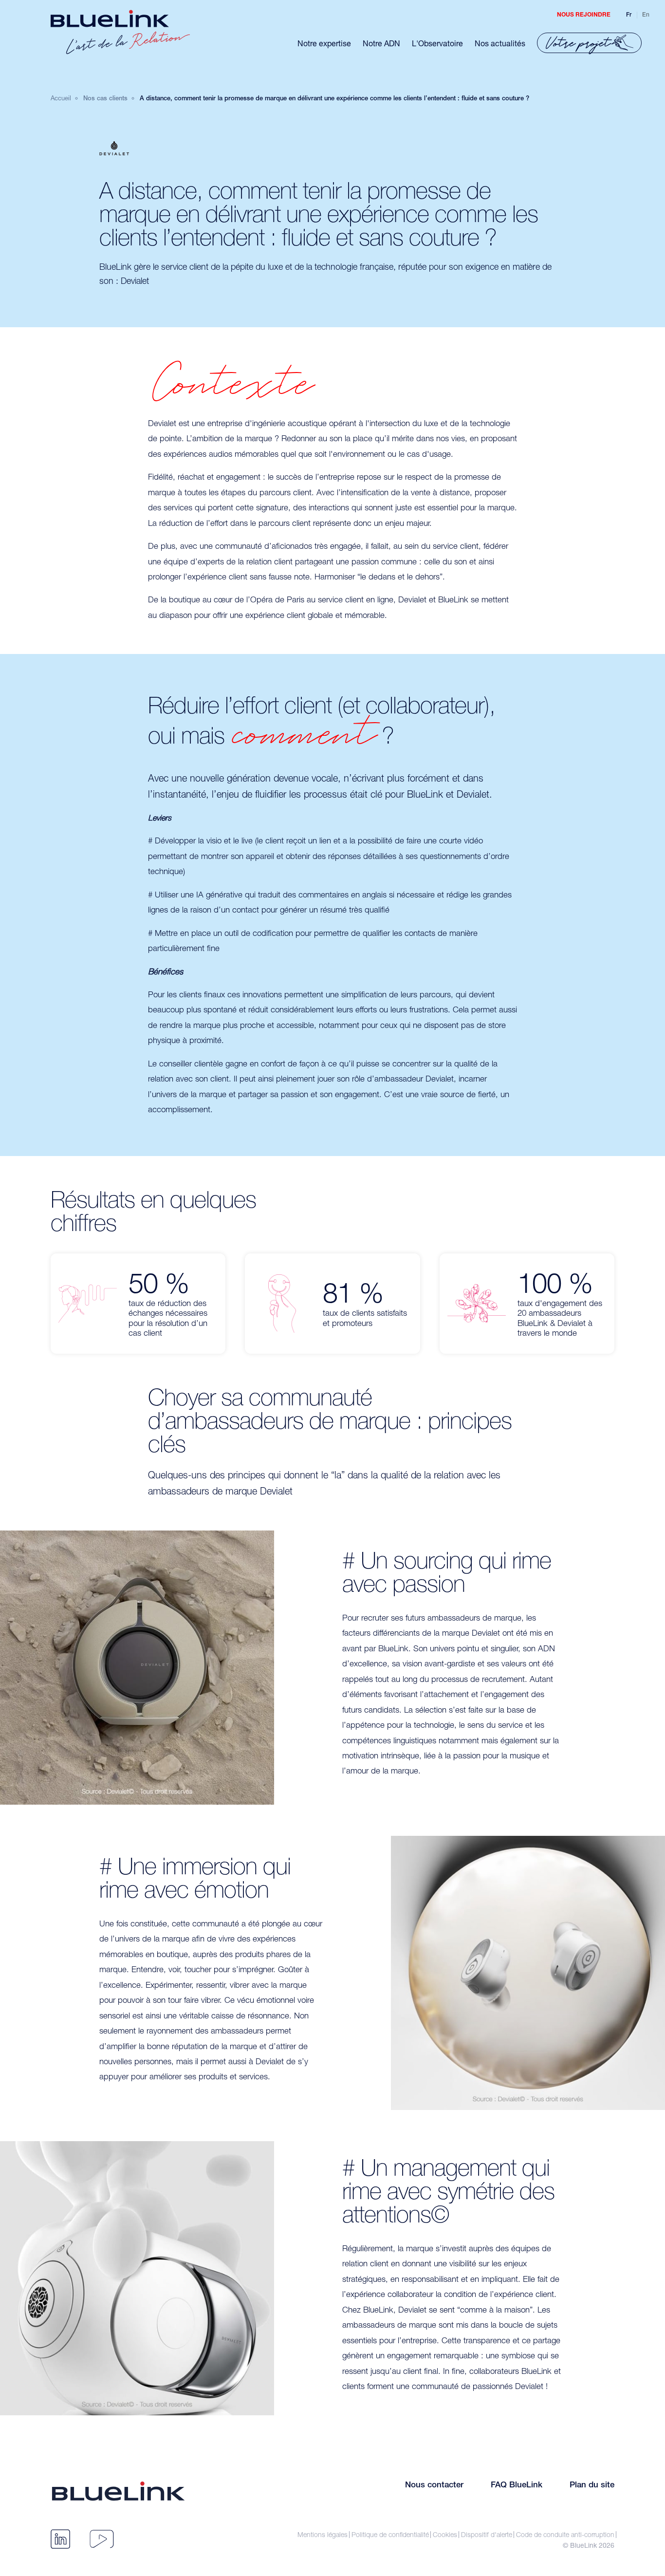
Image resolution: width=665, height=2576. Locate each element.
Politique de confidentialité (390, 2535)
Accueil (61, 98)
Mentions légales (323, 2535)
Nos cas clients (105, 99)
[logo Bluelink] (120, 32)
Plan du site (592, 2486)
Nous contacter (434, 2486)
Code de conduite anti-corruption (565, 2535)
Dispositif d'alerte (487, 2535)
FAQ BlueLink (517, 2486)
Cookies (445, 2535)
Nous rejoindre (584, 15)
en (646, 15)
